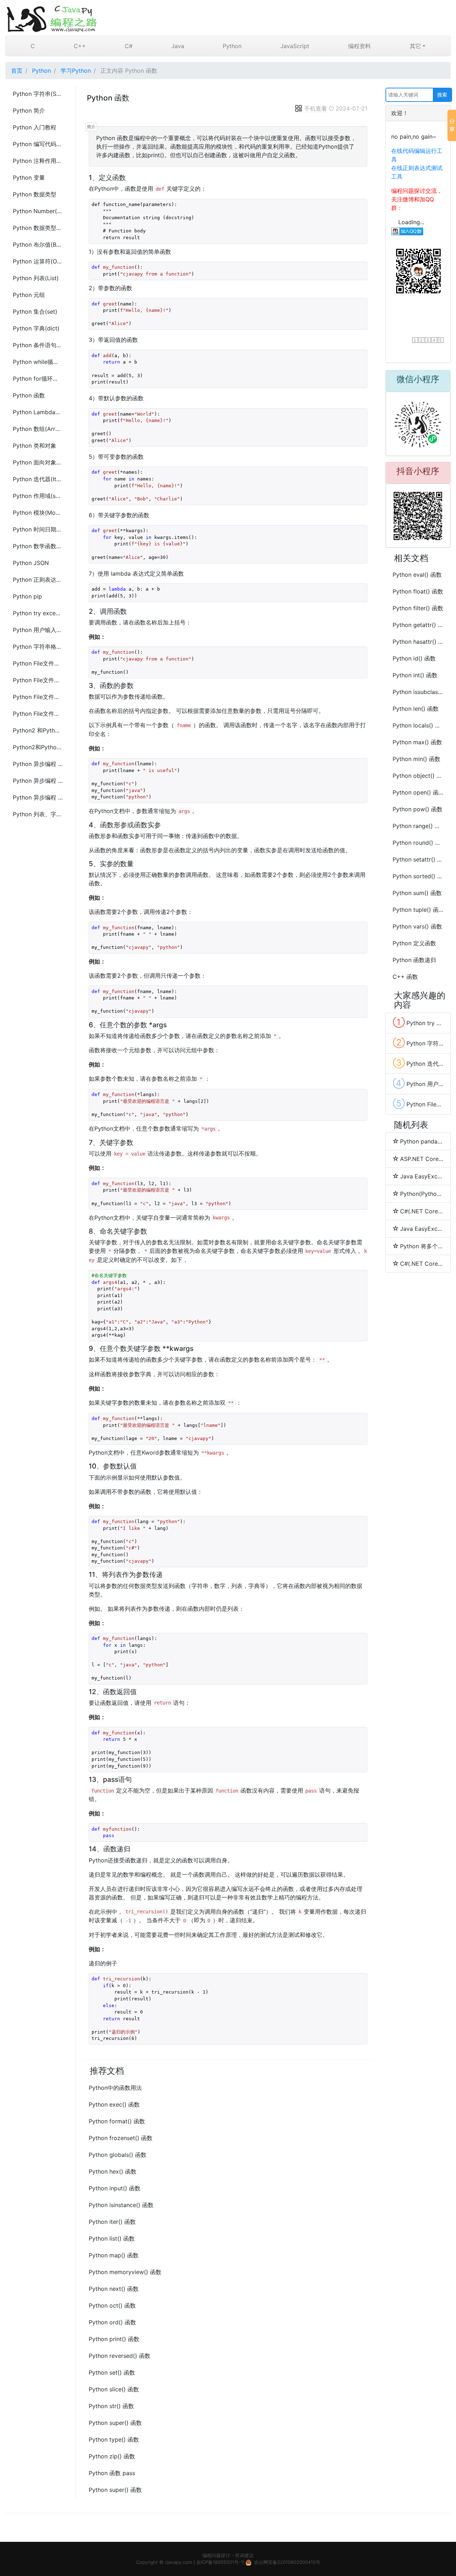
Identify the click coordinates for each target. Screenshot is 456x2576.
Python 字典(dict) (36, 328)
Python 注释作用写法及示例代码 (38, 161)
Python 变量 (29, 178)
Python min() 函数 (416, 759)
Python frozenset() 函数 (121, 2138)
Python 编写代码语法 (38, 144)
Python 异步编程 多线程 (38, 764)
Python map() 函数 (114, 2255)
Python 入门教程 (35, 127)
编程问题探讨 (216, 2555)
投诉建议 (244, 2555)
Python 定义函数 (414, 943)
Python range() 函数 (418, 826)
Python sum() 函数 (417, 893)
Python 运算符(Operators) (38, 261)
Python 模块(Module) (38, 513)
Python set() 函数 (112, 2372)
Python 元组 (29, 295)
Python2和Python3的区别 (38, 747)
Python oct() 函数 (112, 2305)
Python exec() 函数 (114, 2104)
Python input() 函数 (115, 2188)
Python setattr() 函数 (418, 859)
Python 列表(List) (36, 278)
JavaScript (295, 46)
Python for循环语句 (38, 379)
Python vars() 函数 (417, 926)
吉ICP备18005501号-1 (220, 2562)
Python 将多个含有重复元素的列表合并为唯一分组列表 (422, 1246)
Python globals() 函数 (118, 2155)
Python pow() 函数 (418, 809)
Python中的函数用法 (115, 2088)
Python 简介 (29, 110)
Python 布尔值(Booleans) (38, 245)
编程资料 (359, 46)
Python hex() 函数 (113, 2171)
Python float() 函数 (418, 591)
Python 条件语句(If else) (38, 345)
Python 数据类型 (35, 194)
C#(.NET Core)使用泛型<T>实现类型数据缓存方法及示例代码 (422, 1211)
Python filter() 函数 (418, 608)
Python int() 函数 (415, 675)
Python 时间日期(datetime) (38, 529)
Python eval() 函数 (417, 575)
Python (232, 46)
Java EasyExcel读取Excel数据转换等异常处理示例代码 (422, 1229)
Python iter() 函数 (112, 2222)
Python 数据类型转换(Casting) (38, 228)
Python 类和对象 (35, 446)
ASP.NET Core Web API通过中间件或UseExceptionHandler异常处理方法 (422, 1159)
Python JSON (31, 563)
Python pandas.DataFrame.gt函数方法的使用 (422, 1141)
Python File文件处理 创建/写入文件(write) (38, 697)
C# (129, 46)
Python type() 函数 (114, 2439)
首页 (17, 71)
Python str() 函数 (111, 2406)
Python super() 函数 (115, 2423)
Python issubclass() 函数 (418, 692)
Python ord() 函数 (112, 2322)
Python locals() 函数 (418, 725)
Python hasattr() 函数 (418, 642)
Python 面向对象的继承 (38, 462)
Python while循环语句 (38, 362)
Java (178, 46)
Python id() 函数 (414, 658)
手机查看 (316, 108)
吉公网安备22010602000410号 (287, 2562)
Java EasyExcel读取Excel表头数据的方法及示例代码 (422, 1176)
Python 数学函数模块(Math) (38, 546)
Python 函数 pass (112, 2473)
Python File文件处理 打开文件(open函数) (38, 663)
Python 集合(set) (35, 312)
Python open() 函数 (418, 792)
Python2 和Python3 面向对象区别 (38, 730)
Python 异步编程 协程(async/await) (38, 797)
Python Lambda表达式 (38, 412)
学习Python (76, 71)
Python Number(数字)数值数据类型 (38, 211)
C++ (80, 46)
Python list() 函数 (112, 2238)
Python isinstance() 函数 (121, 2205)
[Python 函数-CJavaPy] (228, 18)
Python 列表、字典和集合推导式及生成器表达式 (38, 814)
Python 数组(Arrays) (38, 429)
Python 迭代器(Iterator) (38, 479)
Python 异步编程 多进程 (38, 781)
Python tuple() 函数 (418, 910)
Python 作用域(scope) (38, 496)
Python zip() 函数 (112, 2456)
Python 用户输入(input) (38, 630)
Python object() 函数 (418, 776)
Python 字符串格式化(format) (38, 647)
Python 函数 (29, 395)
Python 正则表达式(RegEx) (38, 580)
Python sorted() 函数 (418, 876)
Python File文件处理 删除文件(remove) (38, 714)
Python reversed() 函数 (120, 2356)
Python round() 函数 (418, 843)
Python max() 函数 (417, 742)
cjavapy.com (178, 2562)
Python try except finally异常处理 (38, 613)
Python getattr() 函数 (418, 625)
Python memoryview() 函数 (125, 2272)
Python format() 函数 (117, 2121)
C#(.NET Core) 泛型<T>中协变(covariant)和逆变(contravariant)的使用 (422, 1264)
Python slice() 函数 (114, 2389)
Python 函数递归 (414, 960)
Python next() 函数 (114, 2289)
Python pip (27, 596)
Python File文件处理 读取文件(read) (38, 680)
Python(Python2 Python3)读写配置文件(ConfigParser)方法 (422, 1194)
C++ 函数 (405, 977)
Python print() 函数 (114, 2339)
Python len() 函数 (416, 709)
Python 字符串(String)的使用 (38, 94)
